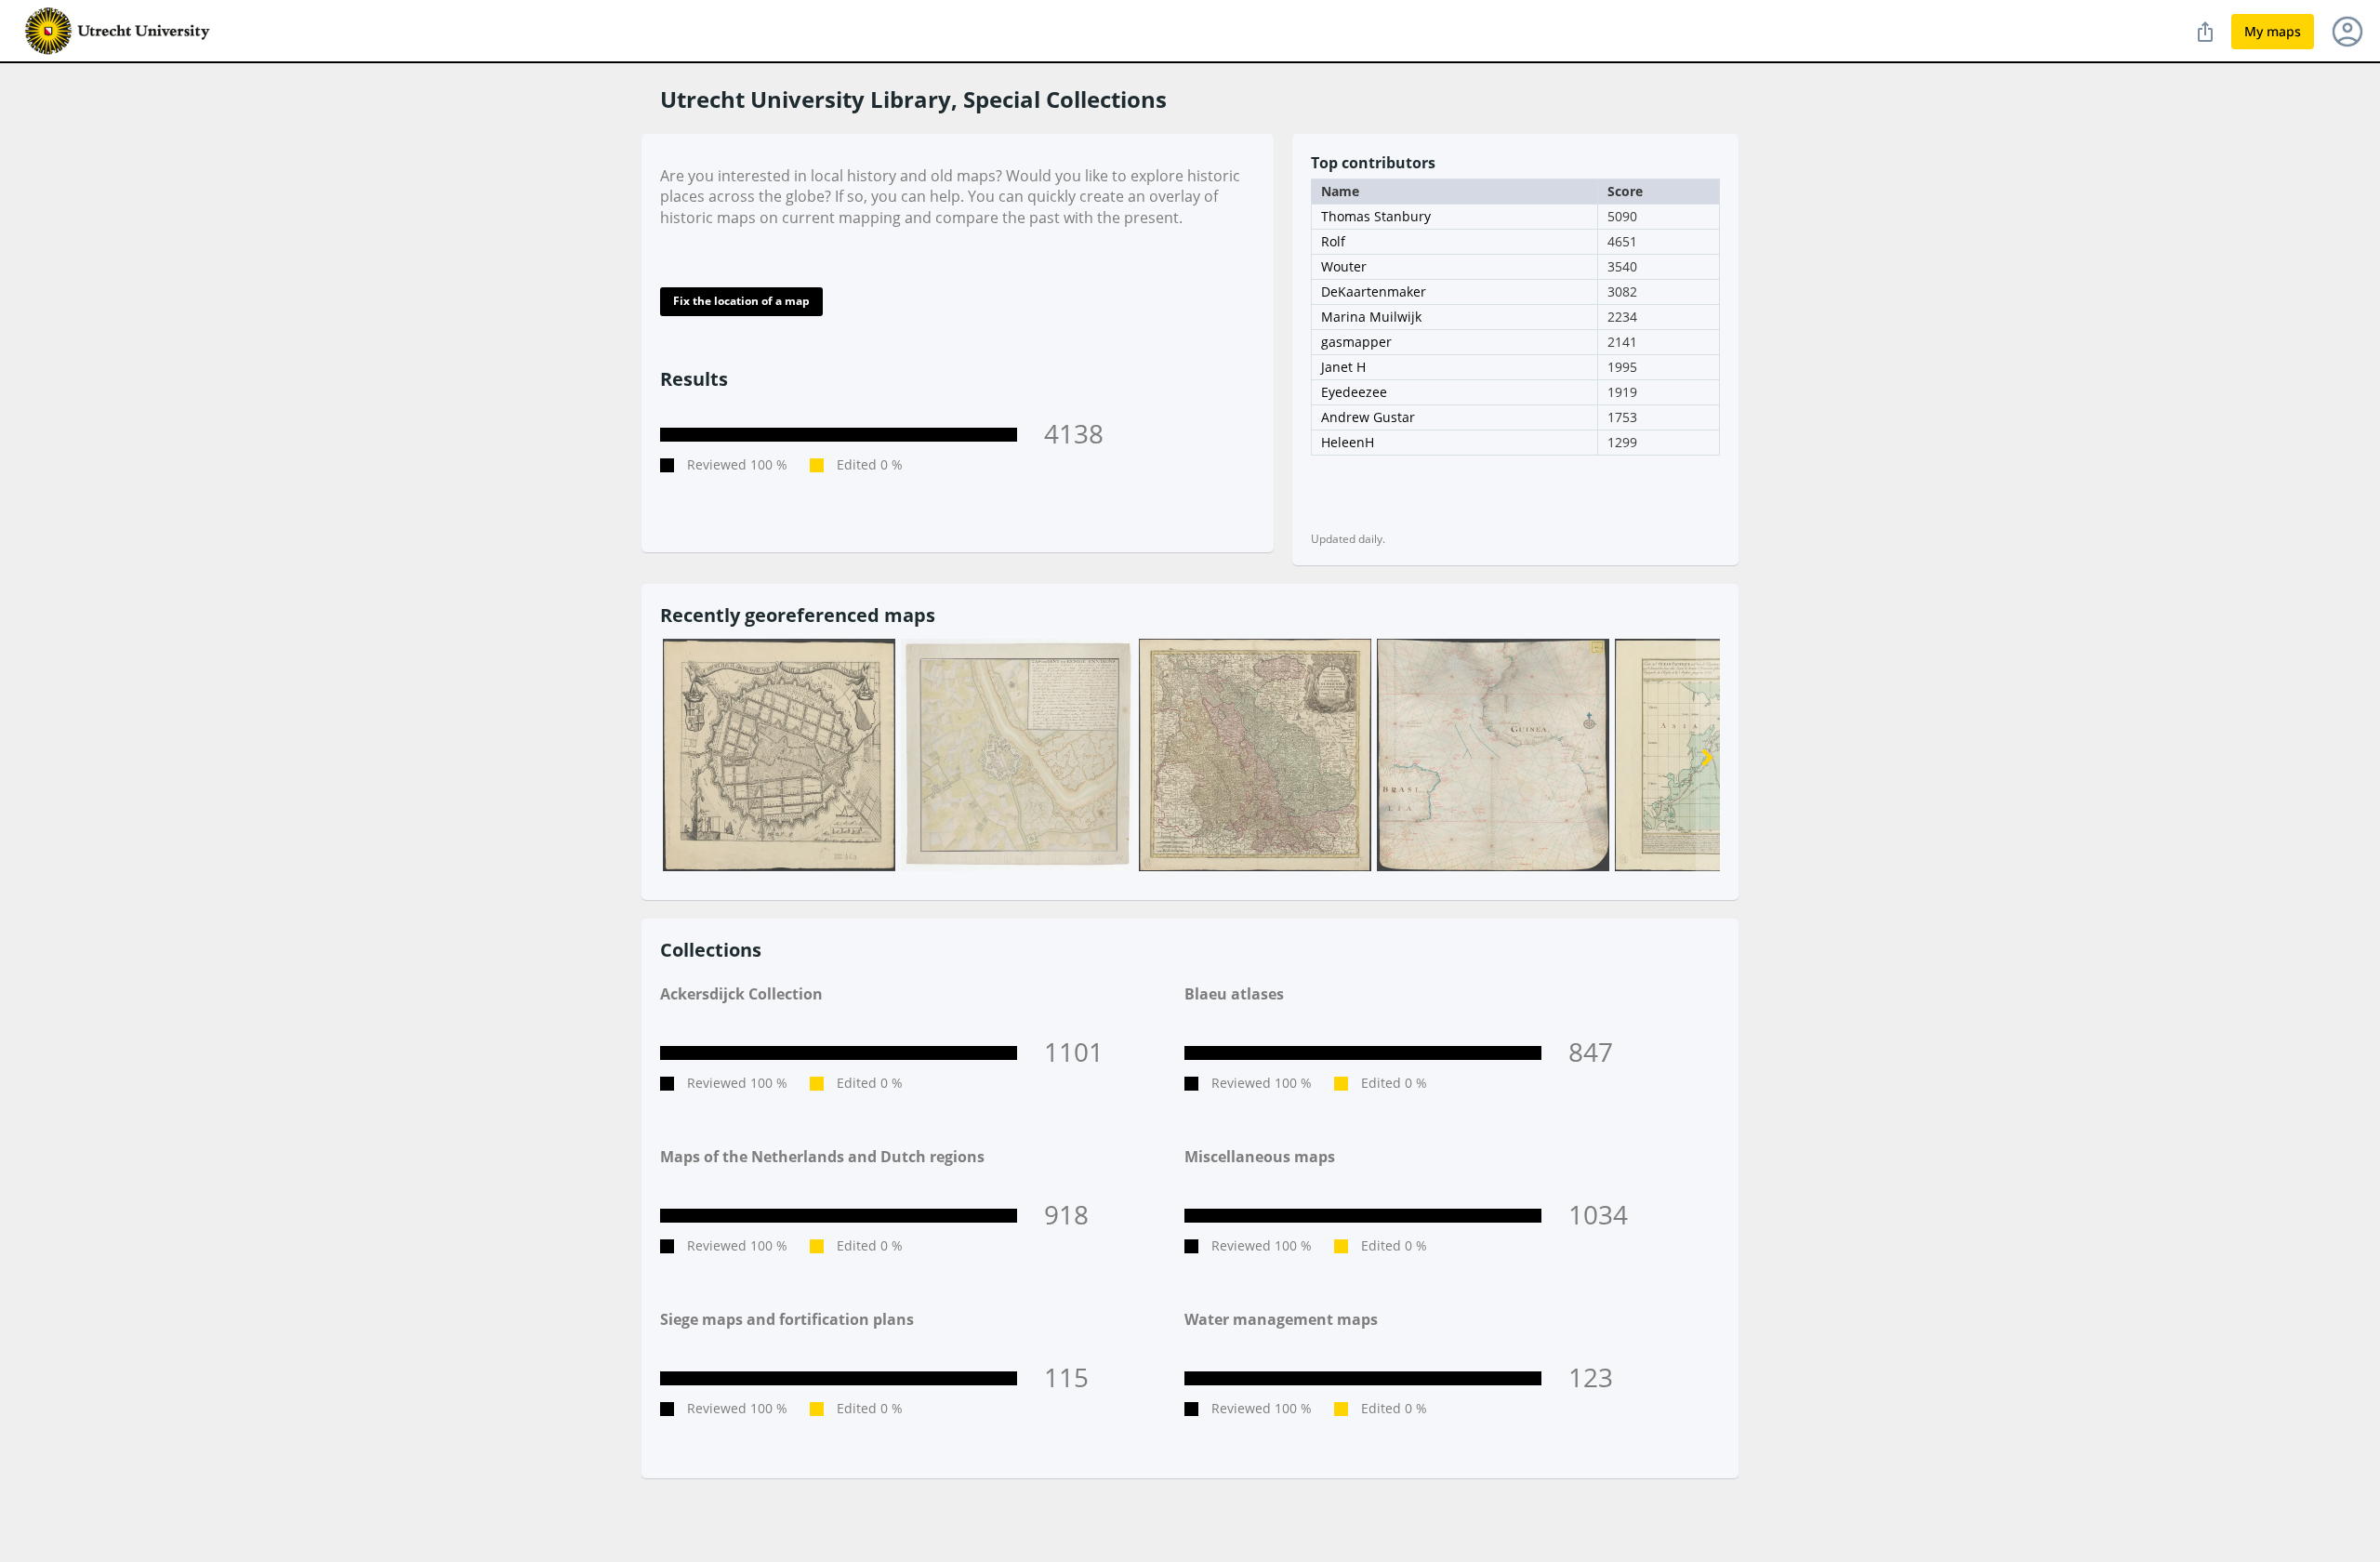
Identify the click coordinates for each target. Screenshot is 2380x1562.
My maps (2273, 31)
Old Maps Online (118, 32)
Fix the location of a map (741, 301)
